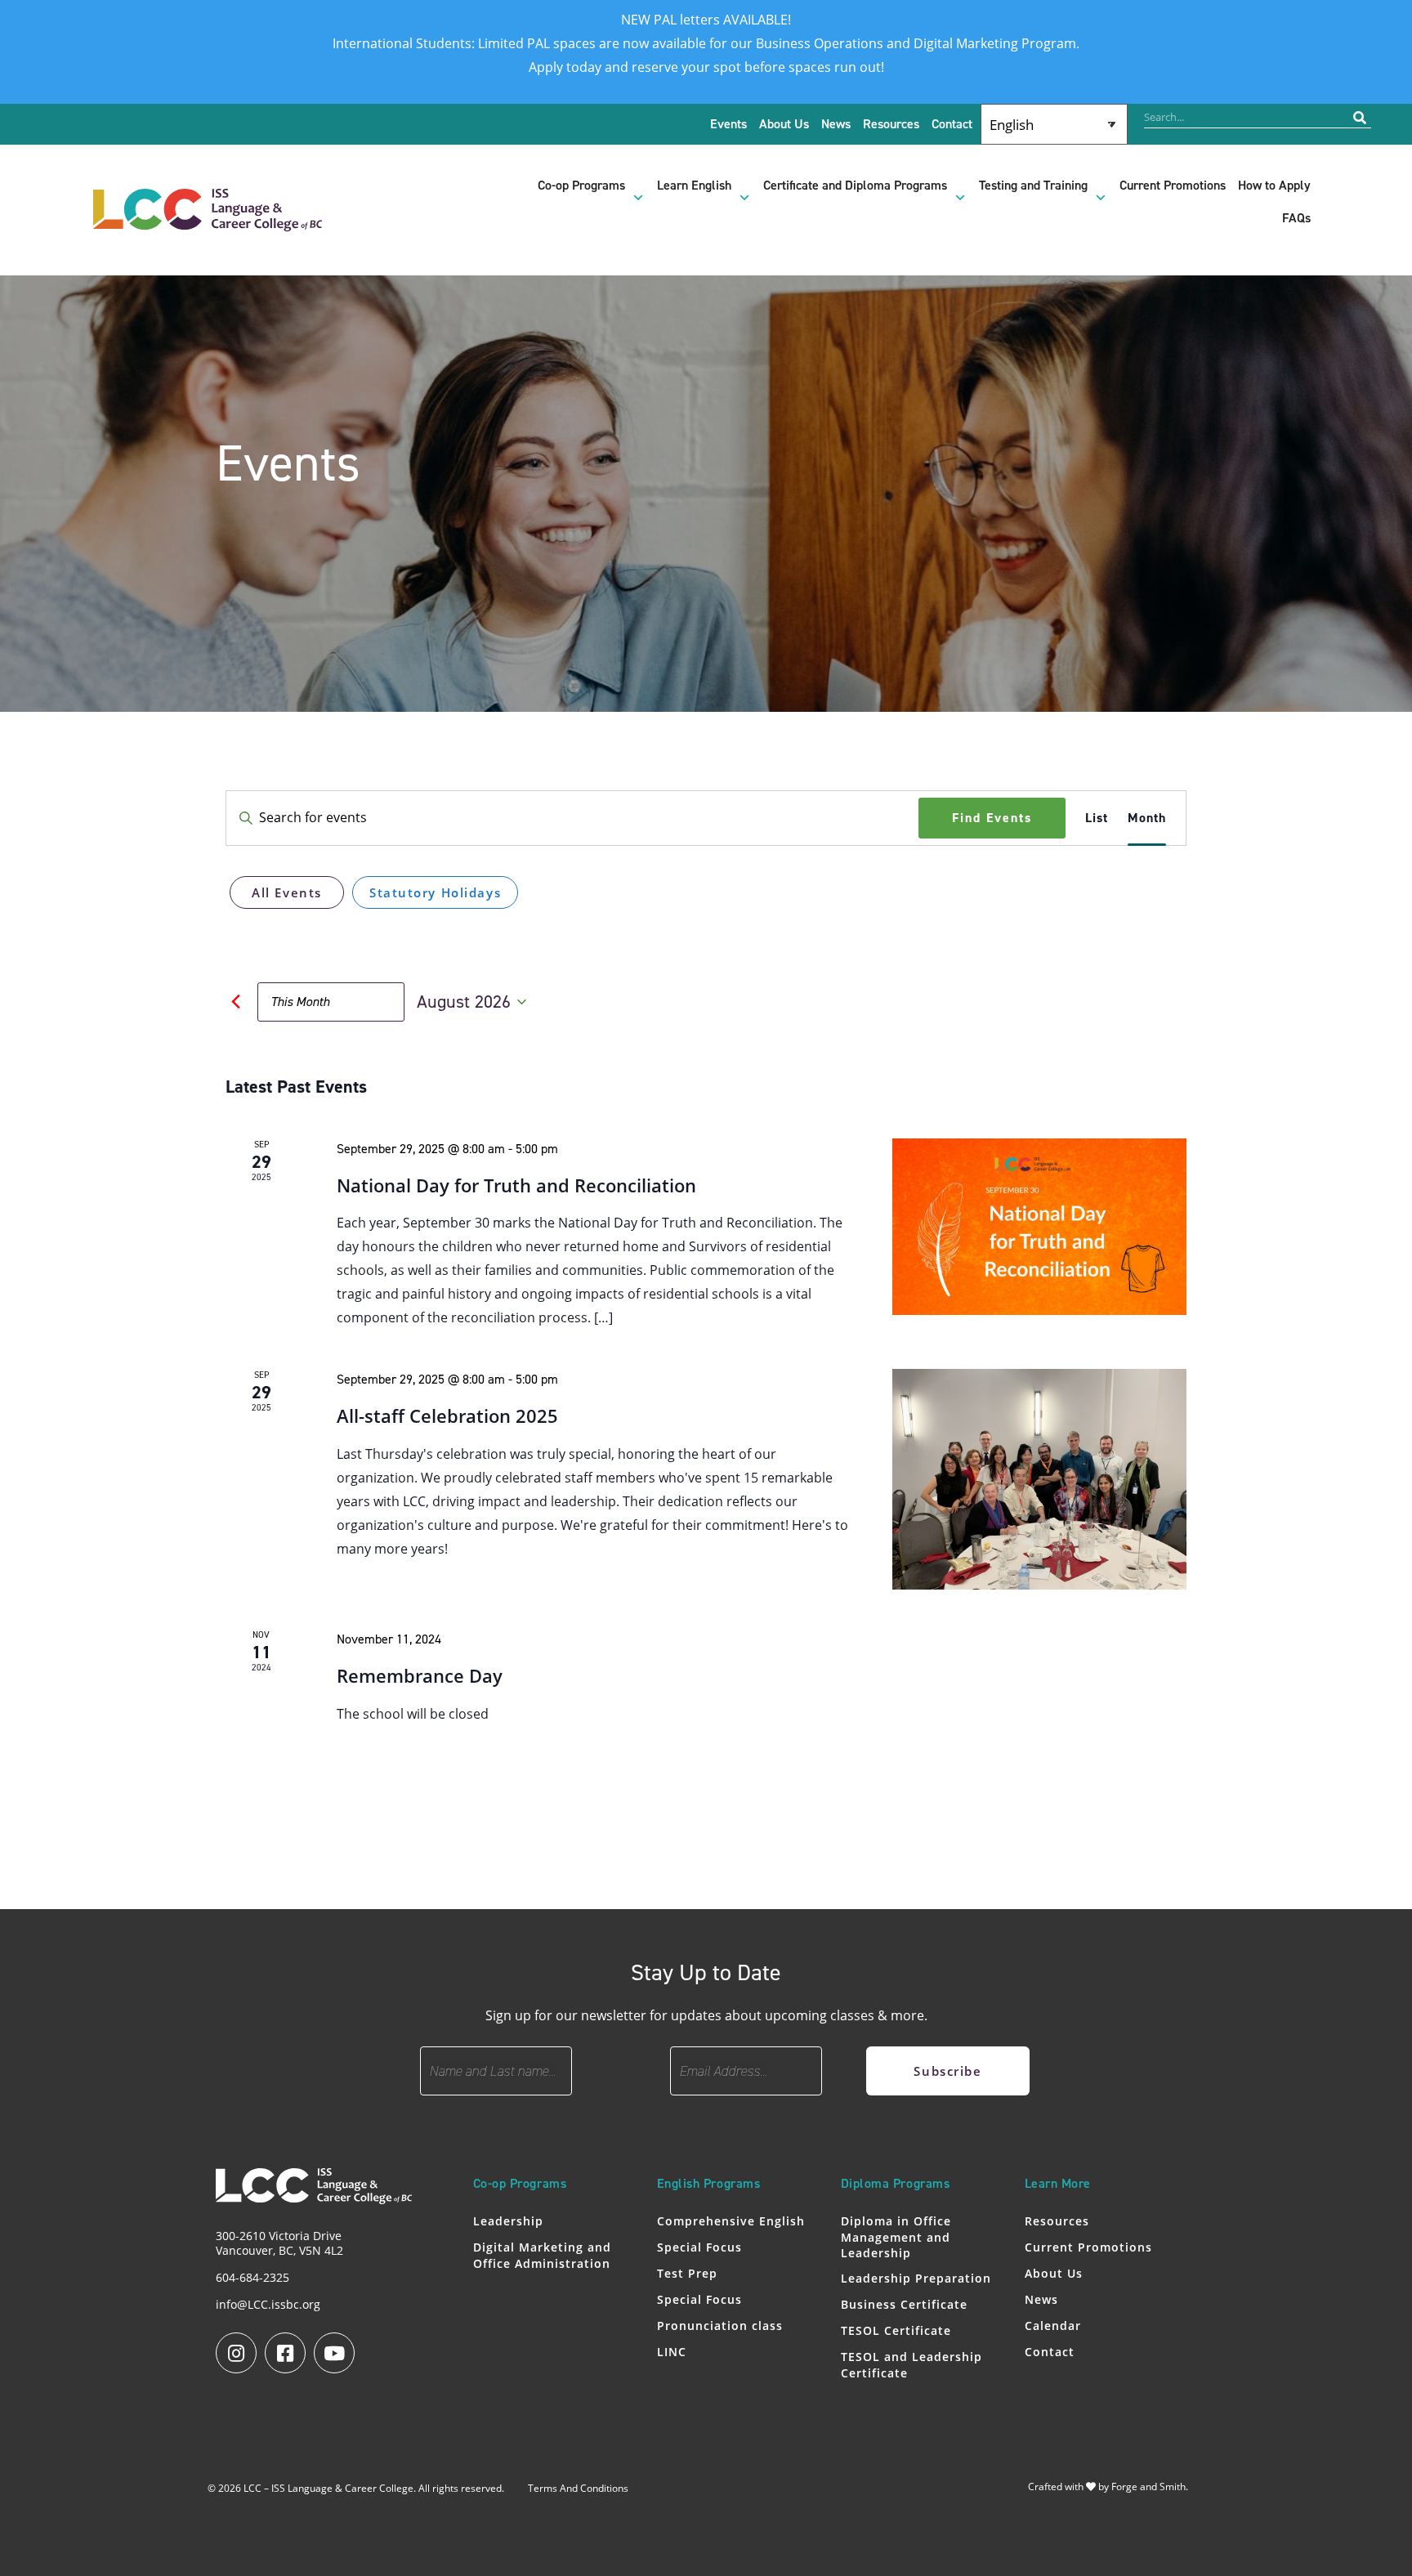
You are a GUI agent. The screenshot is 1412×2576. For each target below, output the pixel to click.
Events (728, 124)
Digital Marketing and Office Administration (542, 2255)
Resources (891, 124)
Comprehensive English (731, 2221)
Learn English (694, 186)
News (836, 124)
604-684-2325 (252, 2277)
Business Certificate (904, 2304)
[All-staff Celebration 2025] (1039, 1479)
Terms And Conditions (578, 2488)
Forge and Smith (1148, 2487)
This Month (300, 1002)
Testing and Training (1033, 186)
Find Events (992, 818)
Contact (952, 124)
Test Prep (687, 2273)
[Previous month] (235, 1002)
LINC (672, 2352)
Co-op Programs (581, 186)
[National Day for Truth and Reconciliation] (1039, 1227)
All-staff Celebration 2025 (447, 1415)
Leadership (508, 2221)
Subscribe (947, 2071)
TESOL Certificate (896, 2330)
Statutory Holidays (435, 892)
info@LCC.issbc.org (268, 2304)
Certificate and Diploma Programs (855, 186)
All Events (287, 892)
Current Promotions (1173, 186)
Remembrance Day (420, 1675)
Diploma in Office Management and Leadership (896, 2237)
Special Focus (699, 2247)
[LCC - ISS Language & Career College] (208, 223)
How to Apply (1274, 186)
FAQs (1296, 218)
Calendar (1053, 2326)
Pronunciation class (720, 2326)
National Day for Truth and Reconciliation (516, 1185)
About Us (784, 124)
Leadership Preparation (916, 2278)
